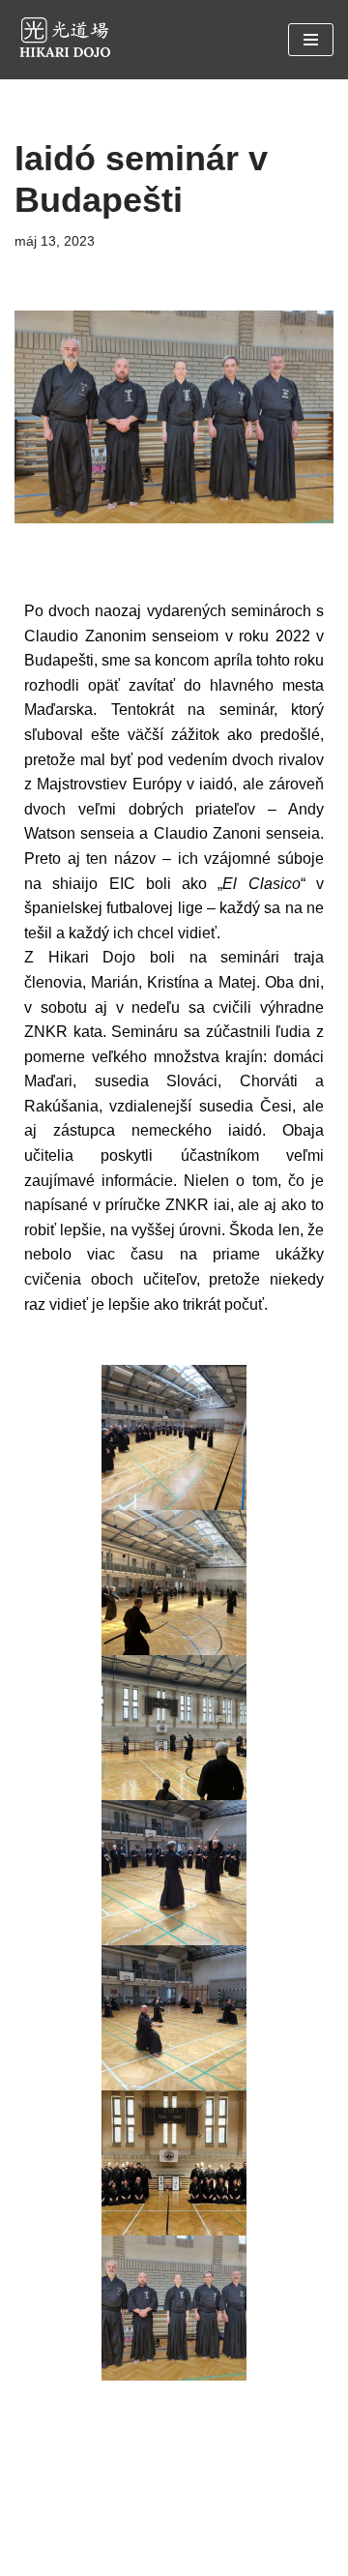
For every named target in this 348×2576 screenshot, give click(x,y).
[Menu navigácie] (311, 40)
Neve (101, 2555)
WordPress (229, 2555)
